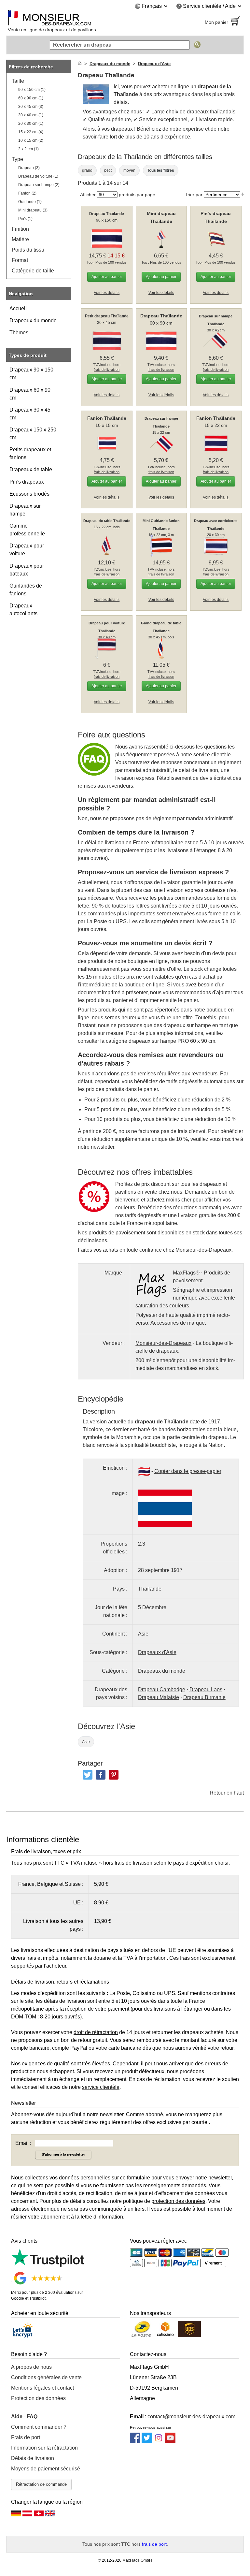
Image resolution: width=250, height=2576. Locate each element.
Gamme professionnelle (27, 530)
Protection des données (38, 2398)
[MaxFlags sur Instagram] (159, 2441)
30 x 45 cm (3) (31, 107)
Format (20, 260)
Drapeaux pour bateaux (27, 570)
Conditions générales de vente (46, 2377)
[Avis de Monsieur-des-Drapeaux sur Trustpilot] (48, 2265)
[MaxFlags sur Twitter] (147, 2441)
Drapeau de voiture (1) (38, 176)
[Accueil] (80, 64)
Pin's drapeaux (27, 482)
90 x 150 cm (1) (32, 90)
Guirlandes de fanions (26, 590)
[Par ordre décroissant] (243, 194)
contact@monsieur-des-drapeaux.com (191, 2416)
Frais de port (26, 2437)
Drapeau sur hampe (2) (39, 185)
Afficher (88, 195)
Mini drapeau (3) (33, 210)
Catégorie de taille (33, 271)
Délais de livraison (33, 2458)
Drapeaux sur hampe (25, 510)
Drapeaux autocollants (23, 610)
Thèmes (19, 333)
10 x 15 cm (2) (31, 140)
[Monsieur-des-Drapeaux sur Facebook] (135, 2441)
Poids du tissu (28, 250)
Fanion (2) (27, 193)
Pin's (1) (25, 219)
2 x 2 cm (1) (28, 149)
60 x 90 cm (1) (31, 98)
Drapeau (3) (29, 168)
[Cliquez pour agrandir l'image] (165, 1508)
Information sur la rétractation (44, 2448)
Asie (86, 1742)
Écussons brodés (29, 494)
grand (87, 170)
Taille (18, 81)
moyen (129, 170)
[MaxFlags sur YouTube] (170, 2441)
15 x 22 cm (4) (31, 132)
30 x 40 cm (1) (31, 115)
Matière (20, 239)
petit (108, 170)
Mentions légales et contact (42, 2388)
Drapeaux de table (31, 469)
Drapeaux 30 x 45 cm (30, 414)
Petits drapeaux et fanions (30, 453)
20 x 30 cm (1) (31, 124)
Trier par (194, 195)
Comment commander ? (39, 2427)
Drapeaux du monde (33, 320)
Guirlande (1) (30, 202)
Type (17, 159)
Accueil (18, 308)
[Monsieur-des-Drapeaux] (63, 22)
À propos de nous (31, 2367)
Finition (20, 229)
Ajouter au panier (107, 277)
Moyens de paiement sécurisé (46, 2469)
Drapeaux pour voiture (27, 550)
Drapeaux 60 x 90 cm (30, 394)
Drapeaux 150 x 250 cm (33, 434)
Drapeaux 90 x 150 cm (31, 374)
